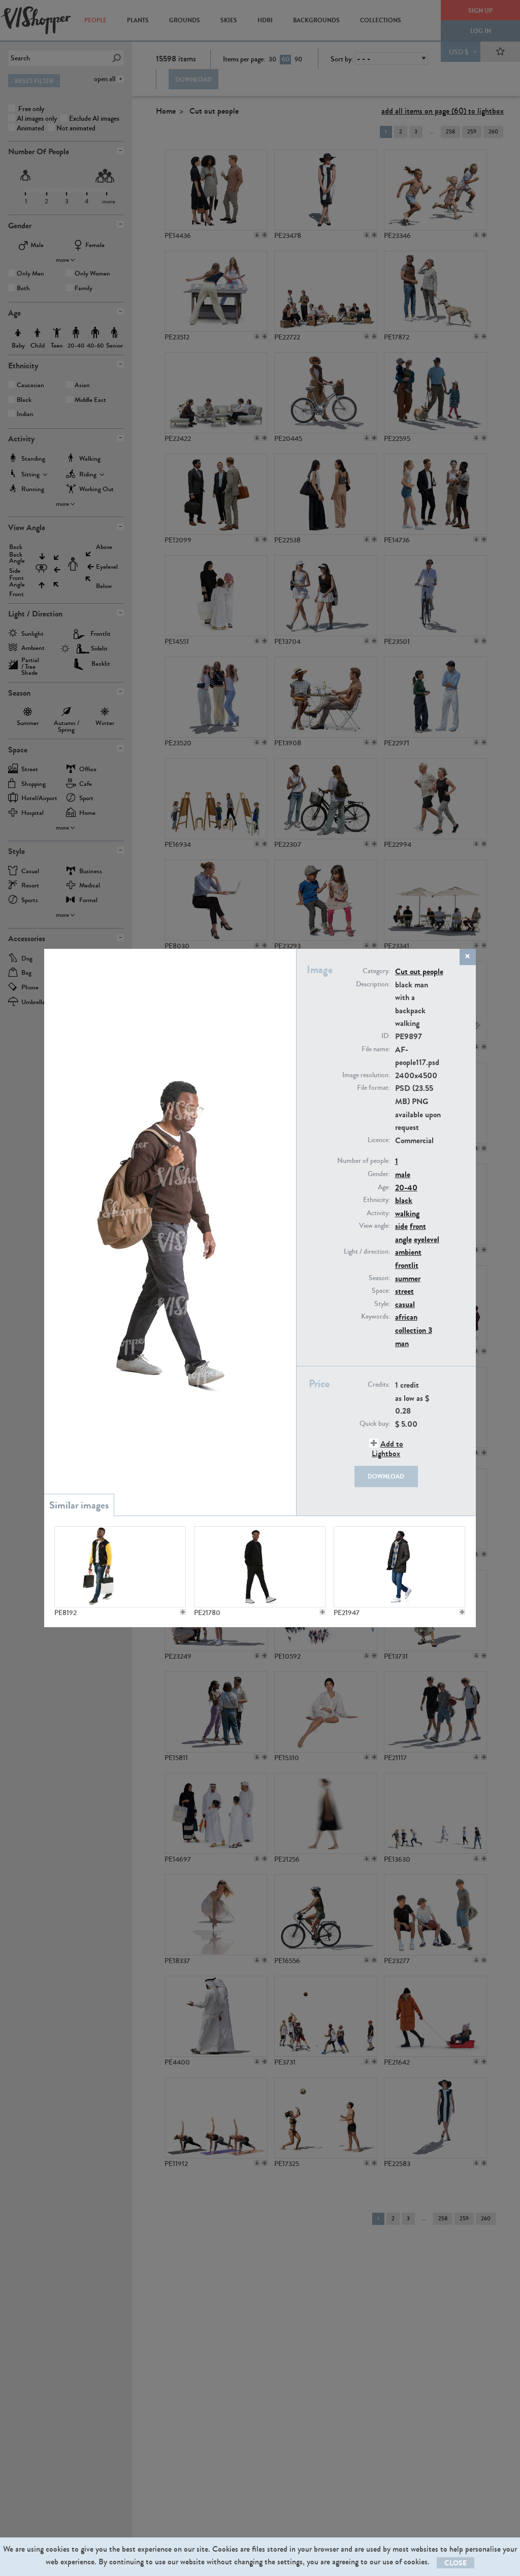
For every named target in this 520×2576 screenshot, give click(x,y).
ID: (386, 1036)
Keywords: (376, 1317)
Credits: (379, 1385)
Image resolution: (366, 1075)
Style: (382, 1304)
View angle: (375, 1226)
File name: (376, 1049)
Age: (384, 1187)
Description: (373, 984)
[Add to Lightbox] (183, 1612)
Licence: (379, 1140)
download (386, 1476)
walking (407, 1213)
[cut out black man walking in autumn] (399, 1567)
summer (408, 1278)
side (401, 1226)
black (404, 1200)
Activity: (378, 1213)
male (403, 1174)
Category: (376, 971)
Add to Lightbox (387, 1449)
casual (405, 1304)
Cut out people (419, 971)
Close (456, 2563)
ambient (408, 1252)
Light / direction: (367, 1252)
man (402, 1343)
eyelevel (427, 1239)
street (404, 1291)
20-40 (406, 1188)
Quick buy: (375, 1424)
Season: (379, 1278)
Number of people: (364, 1161)
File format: (373, 1088)
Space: (381, 1291)
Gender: (379, 1174)
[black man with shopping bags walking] (120, 1567)
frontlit (407, 1265)
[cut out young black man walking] (259, 1567)
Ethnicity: (377, 1200)
